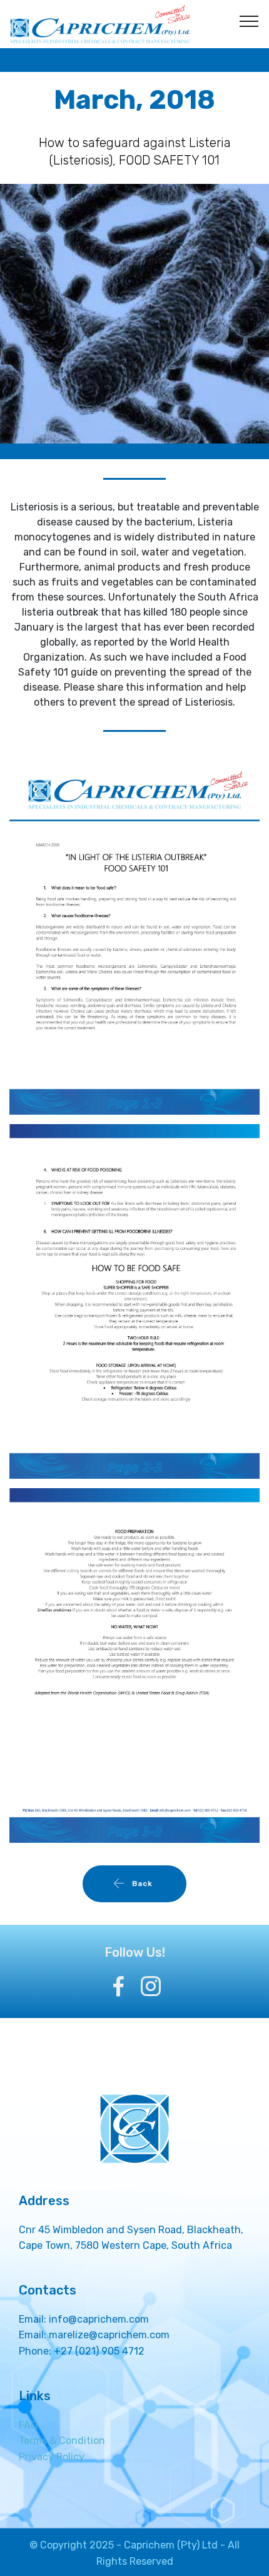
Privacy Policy (52, 2457)
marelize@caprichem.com (109, 2335)
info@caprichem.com (99, 2319)
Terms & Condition (62, 2441)
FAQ (28, 2425)
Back (144, 1884)
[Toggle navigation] (249, 21)
